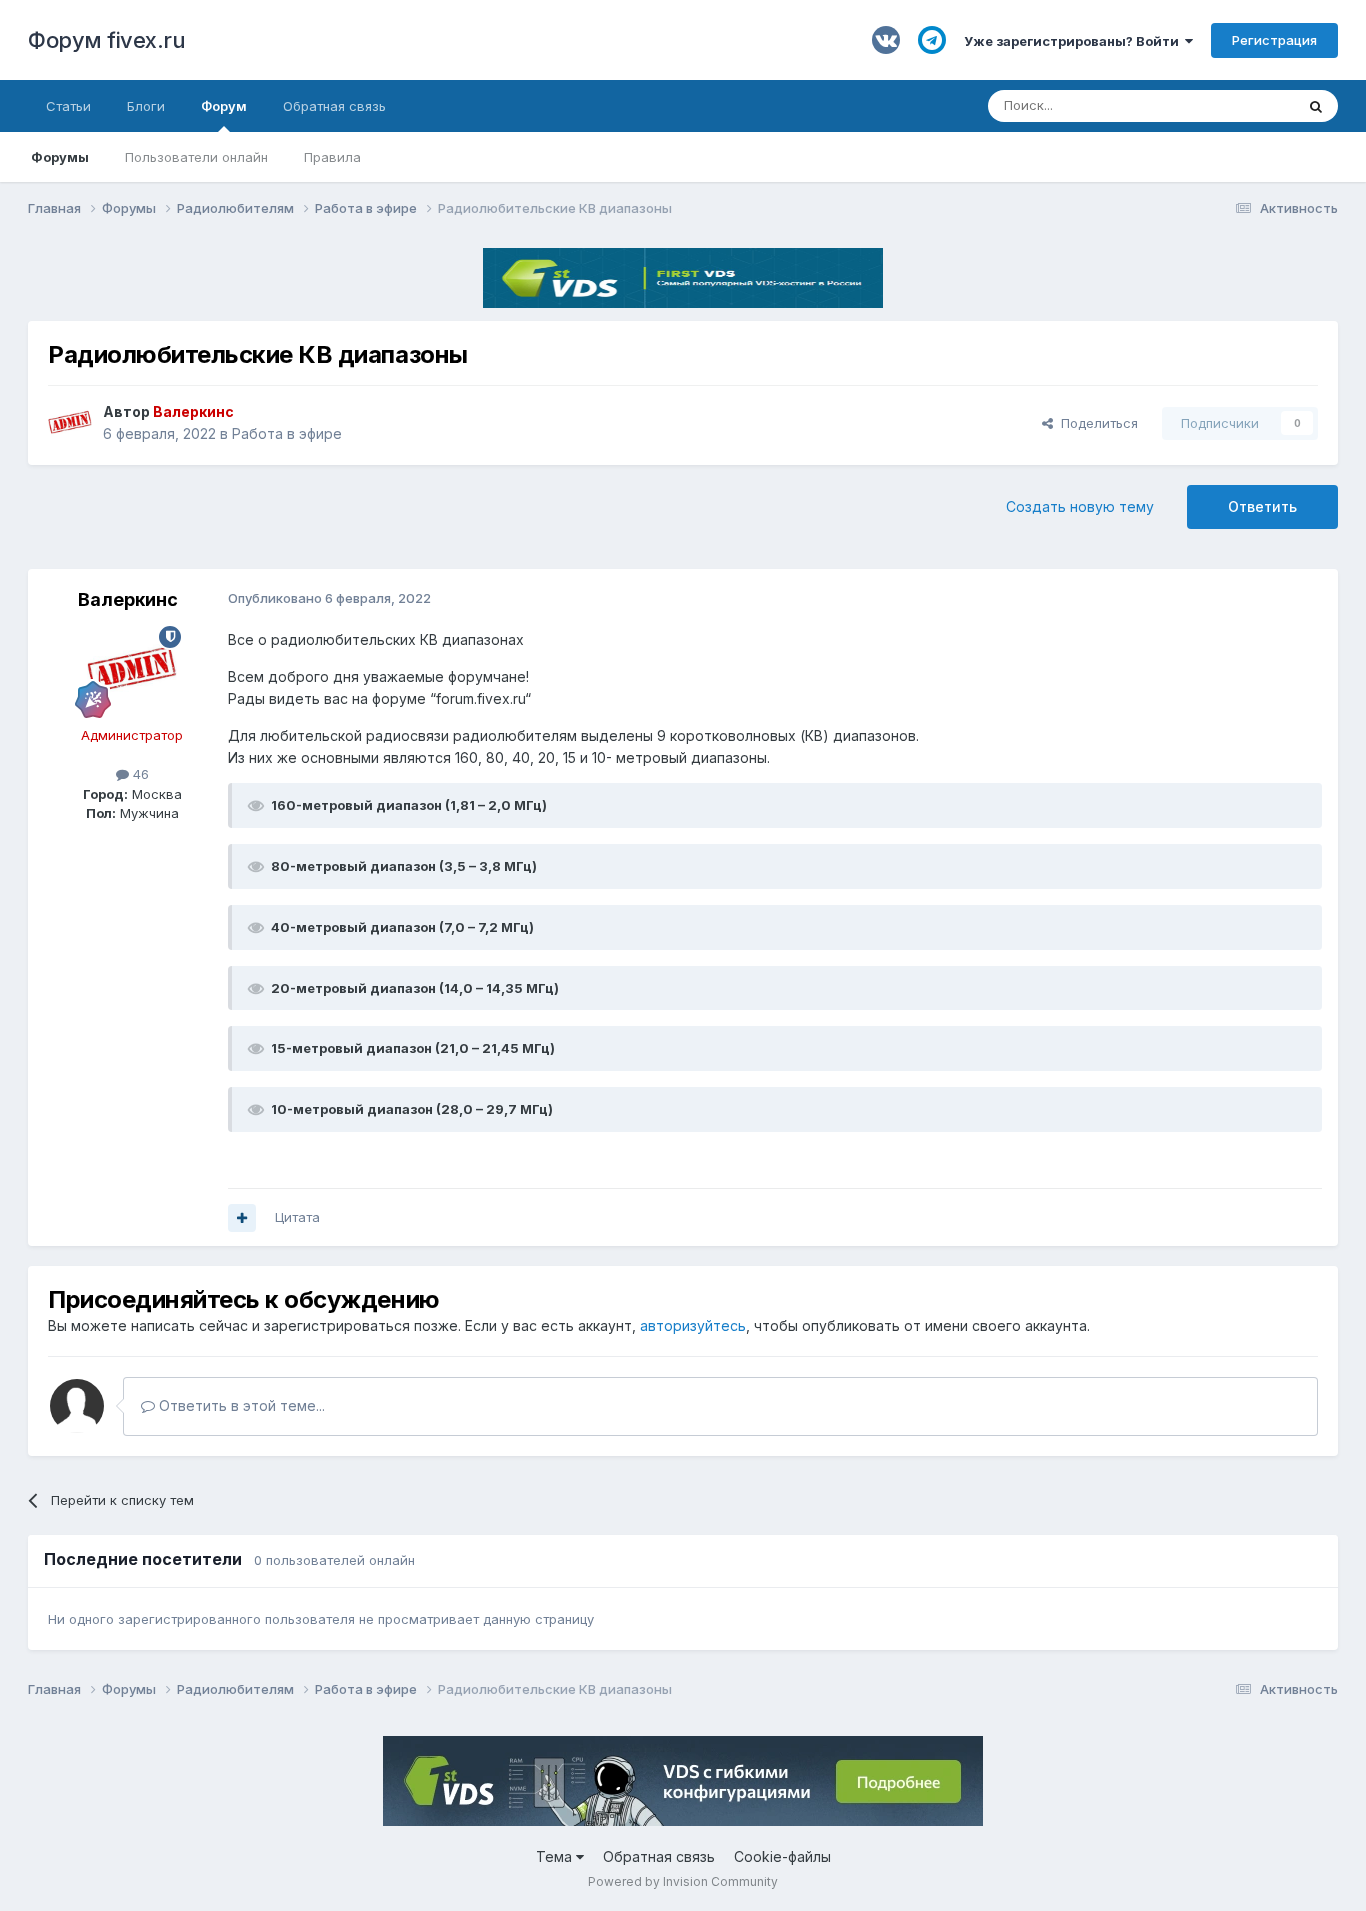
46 (139, 774)
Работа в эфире (287, 433)
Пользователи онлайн (196, 157)
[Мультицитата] (242, 1218)
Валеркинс (128, 599)
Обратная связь (334, 106)
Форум (224, 106)
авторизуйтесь (693, 1325)
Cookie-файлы (782, 1856)
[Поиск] (1316, 106)
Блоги (146, 106)
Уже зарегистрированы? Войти (1074, 41)
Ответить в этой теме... (240, 1405)
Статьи (68, 106)
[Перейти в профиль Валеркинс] (70, 423)
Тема (556, 1856)
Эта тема (1240, 105)
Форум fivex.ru (106, 40)
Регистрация (1274, 40)
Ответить (1262, 506)
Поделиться (1095, 423)
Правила (332, 157)
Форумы (60, 157)
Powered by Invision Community (683, 1881)
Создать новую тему (1080, 506)
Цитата (297, 1217)
